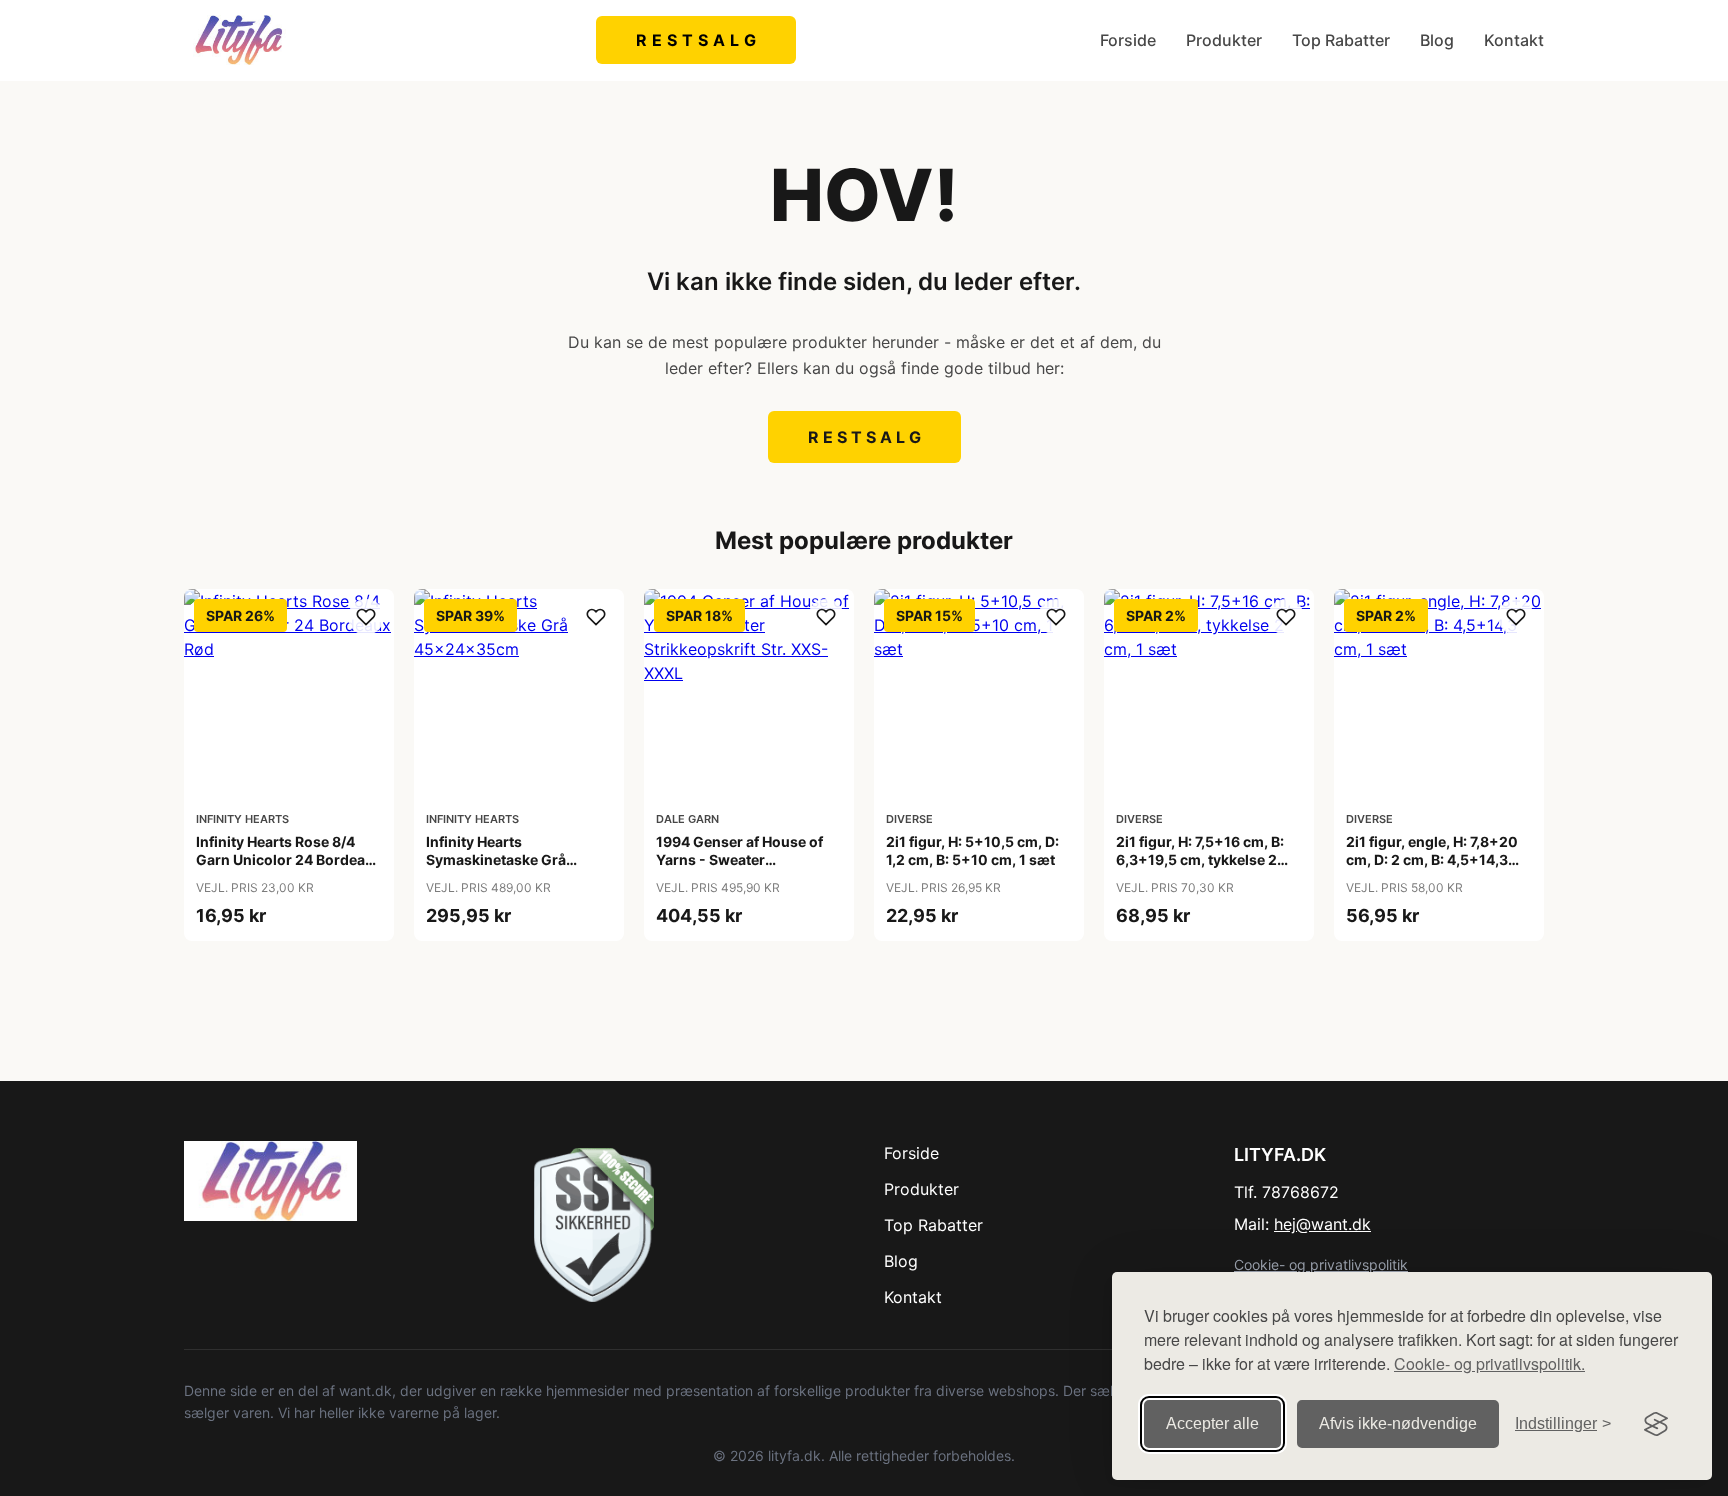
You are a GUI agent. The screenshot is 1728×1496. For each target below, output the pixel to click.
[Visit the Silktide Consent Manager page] (1656, 1424)
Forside (1128, 40)
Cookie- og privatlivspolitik (1321, 1264)
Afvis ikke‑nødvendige (1398, 1423)
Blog (1437, 40)
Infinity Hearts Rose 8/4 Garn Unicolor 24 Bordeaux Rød (289, 859)
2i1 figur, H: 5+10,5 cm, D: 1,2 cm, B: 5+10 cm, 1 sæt (972, 850)
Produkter (1224, 40)
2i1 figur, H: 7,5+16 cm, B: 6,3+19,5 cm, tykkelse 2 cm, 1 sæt (1200, 859)
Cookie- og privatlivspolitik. (1489, 1363)
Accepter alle (1212, 1423)
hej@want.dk (1322, 1224)
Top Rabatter (1341, 40)
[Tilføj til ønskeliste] (366, 617)
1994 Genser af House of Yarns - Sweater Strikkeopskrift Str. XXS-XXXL (739, 869)
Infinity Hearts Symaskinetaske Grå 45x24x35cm (496, 859)
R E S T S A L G (696, 40)
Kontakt (1514, 40)
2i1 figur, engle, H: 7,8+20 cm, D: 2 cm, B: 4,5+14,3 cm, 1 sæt (1432, 859)
